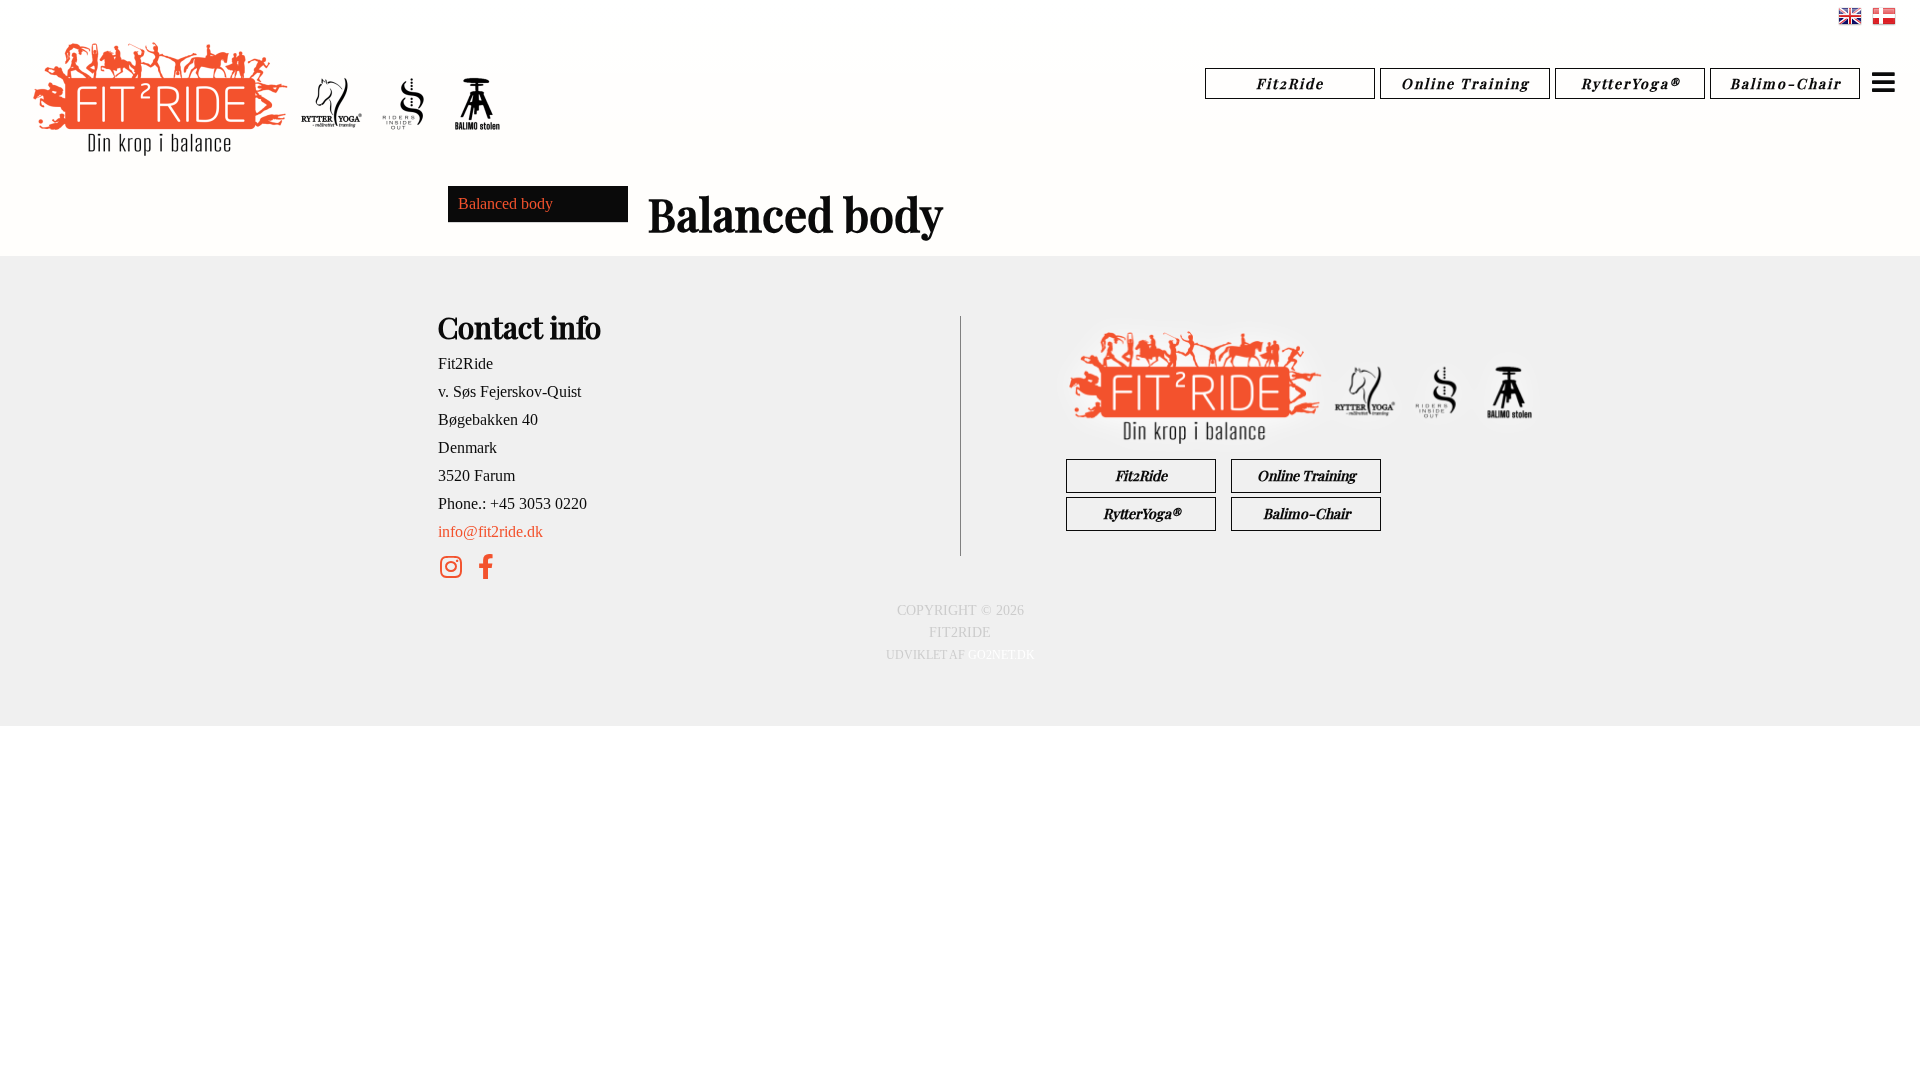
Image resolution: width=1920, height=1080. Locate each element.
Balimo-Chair (1785, 83)
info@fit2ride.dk (490, 531)
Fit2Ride (1290, 83)
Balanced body (505, 203)
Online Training (1465, 83)
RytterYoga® (1630, 83)
